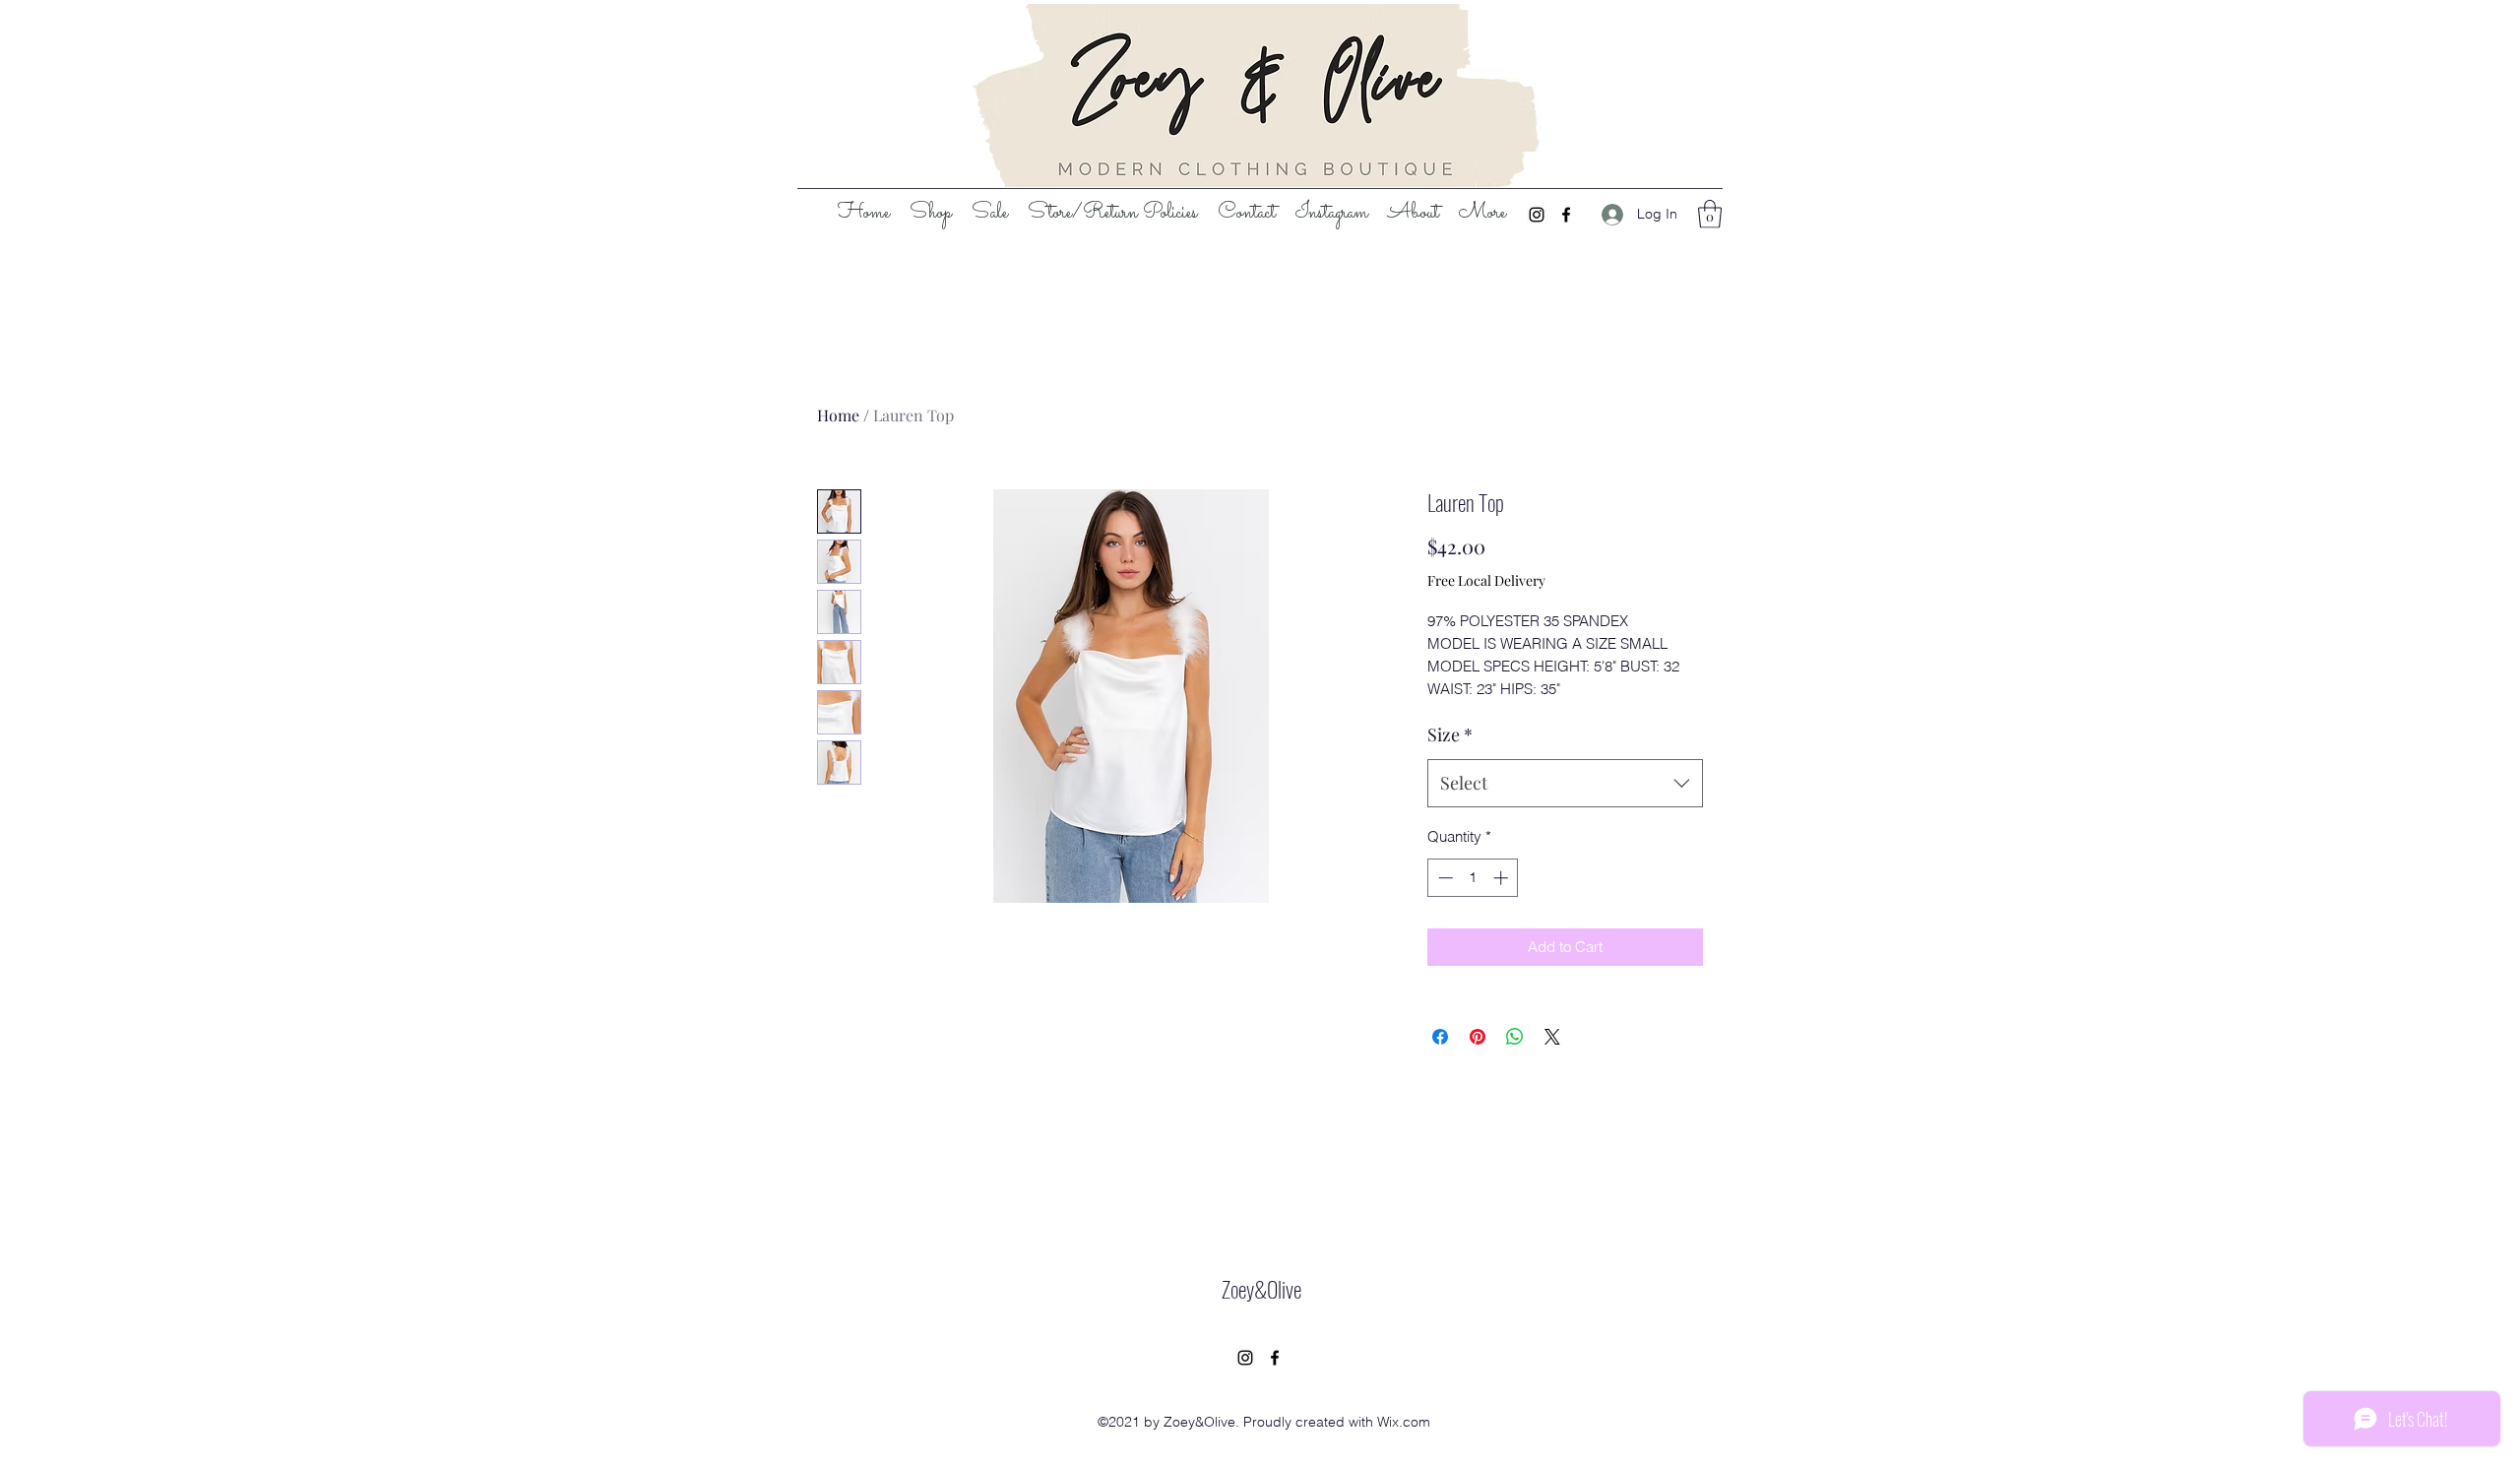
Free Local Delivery (1486, 580)
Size (1450, 734)
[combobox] (1565, 784)
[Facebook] (1566, 215)
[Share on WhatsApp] (1515, 1037)
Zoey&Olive (1261, 1289)
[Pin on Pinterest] (1478, 1037)
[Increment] (1503, 878)
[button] (1710, 214)
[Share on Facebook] (1440, 1037)
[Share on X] (1552, 1037)
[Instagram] (1537, 215)
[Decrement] (1444, 878)
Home (838, 415)
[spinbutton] (1473, 878)
